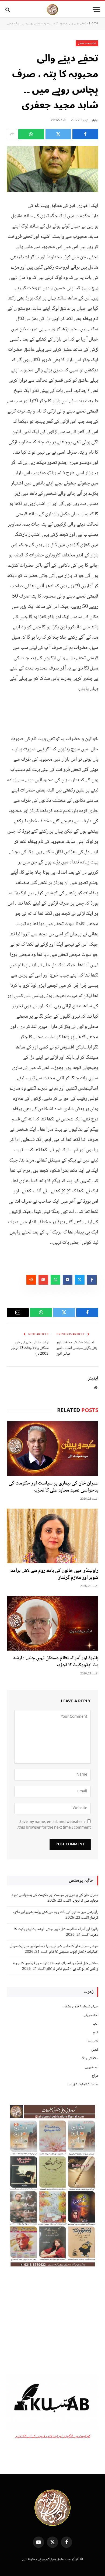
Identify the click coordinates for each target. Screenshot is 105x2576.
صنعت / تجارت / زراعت (82, 2084)
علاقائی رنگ (90, 2059)
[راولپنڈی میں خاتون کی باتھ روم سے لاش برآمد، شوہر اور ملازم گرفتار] (52, 1536)
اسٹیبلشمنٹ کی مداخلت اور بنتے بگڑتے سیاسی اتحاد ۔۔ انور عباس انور (77, 1348)
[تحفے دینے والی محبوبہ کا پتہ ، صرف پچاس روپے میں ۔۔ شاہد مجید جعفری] (52, 169)
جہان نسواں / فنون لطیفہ (81, 2007)
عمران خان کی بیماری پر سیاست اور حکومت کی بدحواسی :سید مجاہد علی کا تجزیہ (53, 1487)
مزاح (95, 2076)
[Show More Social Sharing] (12, 134)
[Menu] (96, 10)
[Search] (8, 10)
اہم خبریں (92, 2067)
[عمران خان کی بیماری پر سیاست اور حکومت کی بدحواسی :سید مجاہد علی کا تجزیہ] (52, 1449)
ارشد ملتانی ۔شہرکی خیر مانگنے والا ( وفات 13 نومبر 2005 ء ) (30, 1348)
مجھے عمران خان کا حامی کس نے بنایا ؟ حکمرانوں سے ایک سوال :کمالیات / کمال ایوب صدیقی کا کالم (54, 1949)
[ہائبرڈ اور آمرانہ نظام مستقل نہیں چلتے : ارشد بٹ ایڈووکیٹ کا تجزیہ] (52, 1623)
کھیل (95, 2050)
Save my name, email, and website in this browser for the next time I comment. (54, 1825)
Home (94, 24)
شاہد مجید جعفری (87, 43)
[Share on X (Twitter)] (58, 134)
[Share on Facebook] (85, 134)
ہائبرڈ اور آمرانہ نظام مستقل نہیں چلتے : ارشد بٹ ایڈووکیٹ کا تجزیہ (56, 1662)
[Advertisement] (52, 2322)
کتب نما (93, 2041)
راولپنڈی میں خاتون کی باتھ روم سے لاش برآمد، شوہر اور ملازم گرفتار (54, 1574)
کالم (96, 2033)
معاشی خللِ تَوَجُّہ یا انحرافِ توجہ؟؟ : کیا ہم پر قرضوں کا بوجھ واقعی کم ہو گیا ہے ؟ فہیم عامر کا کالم (55, 1966)
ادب (96, 2024)
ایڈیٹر (95, 120)
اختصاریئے (91, 2015)
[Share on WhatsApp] (31, 134)
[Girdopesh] (52, 10)
